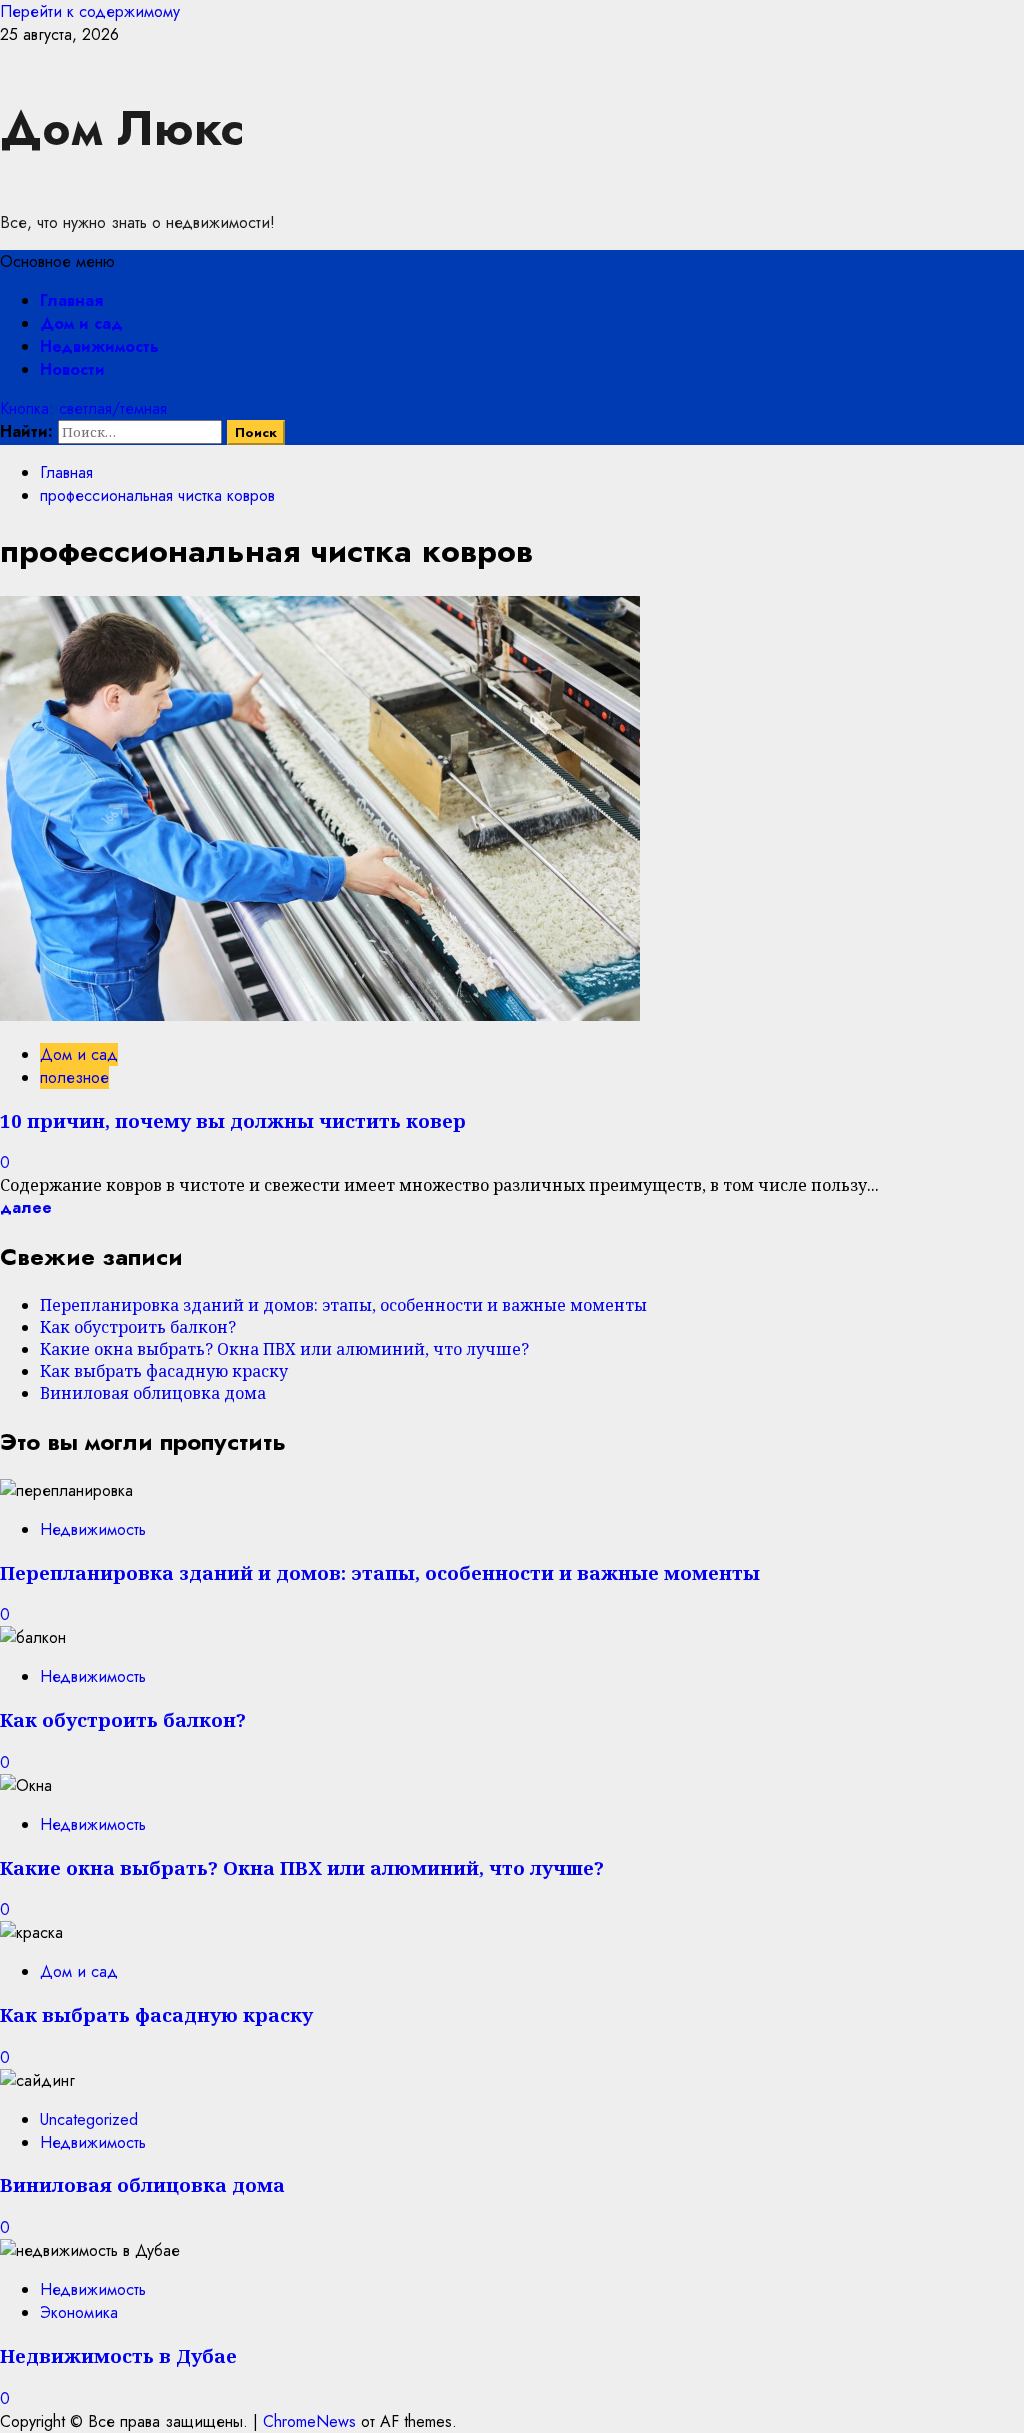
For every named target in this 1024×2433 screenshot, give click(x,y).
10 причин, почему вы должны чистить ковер (233, 1120)
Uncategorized (89, 2119)
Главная (71, 300)
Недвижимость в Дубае (118, 2355)
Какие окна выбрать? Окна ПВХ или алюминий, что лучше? (284, 1349)
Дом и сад (81, 323)
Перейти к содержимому (90, 11)
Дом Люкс (122, 128)
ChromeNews (309, 2421)
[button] (57, 261)
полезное (74, 1077)
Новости (72, 369)
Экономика (79, 2312)
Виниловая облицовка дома (153, 1393)
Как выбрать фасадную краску (164, 1371)
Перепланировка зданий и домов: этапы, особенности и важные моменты (343, 1305)
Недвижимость (99, 346)
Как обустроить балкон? (138, 1327)
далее (26, 1207)
